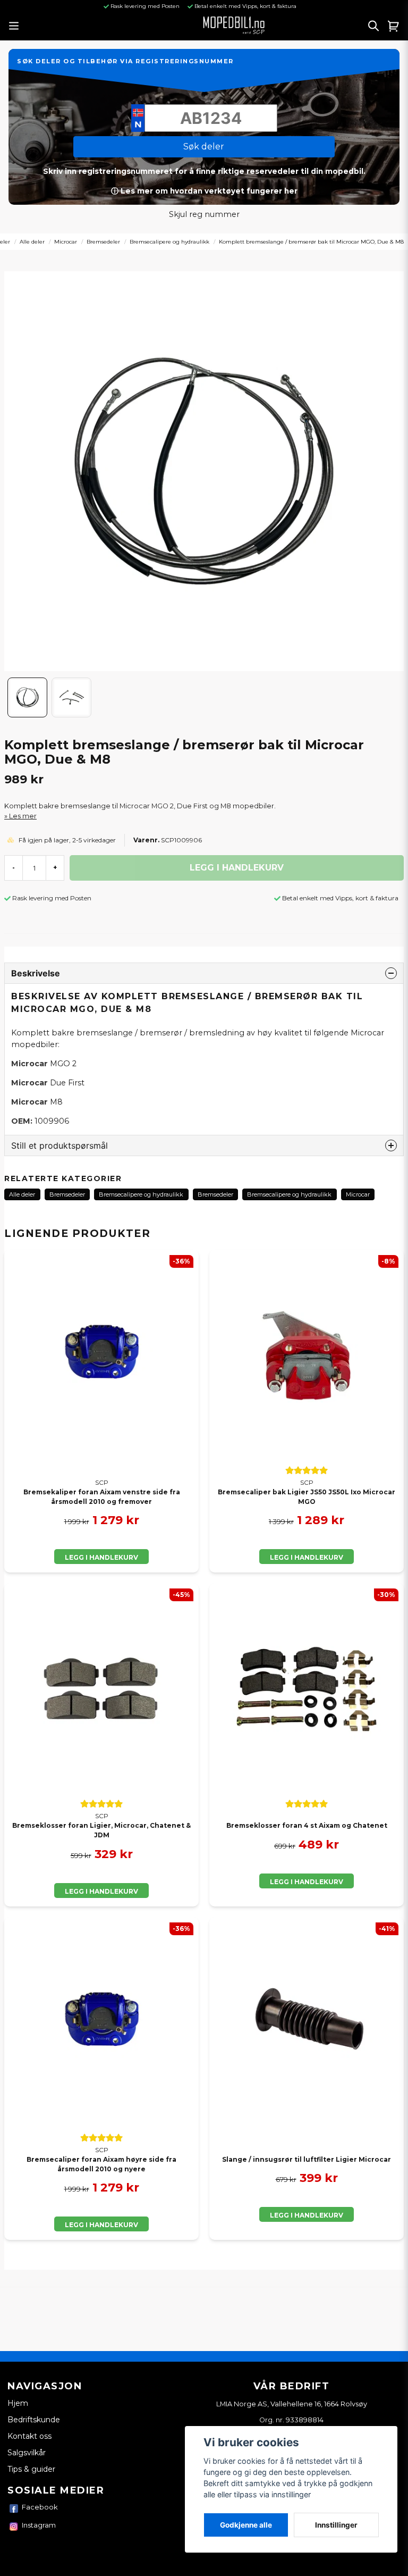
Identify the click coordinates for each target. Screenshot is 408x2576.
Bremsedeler (103, 242)
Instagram (39, 2525)
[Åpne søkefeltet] (373, 26)
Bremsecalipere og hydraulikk (169, 242)
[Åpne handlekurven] (394, 26)
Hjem (18, 2403)
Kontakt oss (29, 2436)
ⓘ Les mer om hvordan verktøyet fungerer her (204, 191)
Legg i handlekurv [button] (307, 1557)
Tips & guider (31, 2469)
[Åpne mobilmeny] (14, 26)
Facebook (40, 2507)
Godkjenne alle (246, 2525)
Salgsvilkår (27, 2453)
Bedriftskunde (34, 2420)
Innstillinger (336, 2525)
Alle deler (32, 242)
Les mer (23, 816)
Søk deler (204, 147)
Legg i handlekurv (101, 1557)
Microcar (66, 242)
